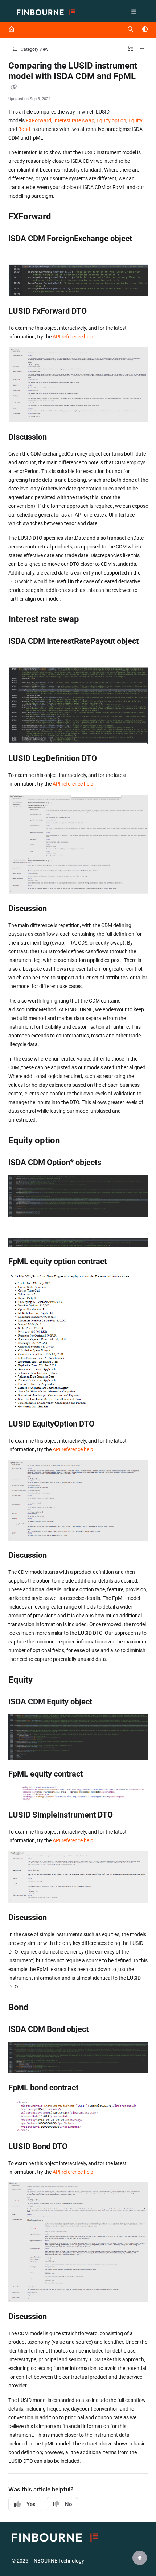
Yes (31, 2504)
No (69, 2504)
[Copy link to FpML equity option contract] (118, 1262)
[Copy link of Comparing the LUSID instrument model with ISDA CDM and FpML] (14, 87)
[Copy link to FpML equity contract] (94, 1775)
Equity (136, 120)
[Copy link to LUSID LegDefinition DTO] (108, 759)
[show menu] (134, 12)
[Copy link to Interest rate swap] (90, 620)
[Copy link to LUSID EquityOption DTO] (106, 1424)
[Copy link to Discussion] (58, 437)
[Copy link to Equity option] (71, 1141)
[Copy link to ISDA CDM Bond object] (100, 2030)
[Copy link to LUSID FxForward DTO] (98, 312)
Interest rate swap (74, 120)
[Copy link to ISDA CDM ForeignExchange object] (20, 252)
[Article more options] (142, 49)
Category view (34, 49)
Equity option (111, 120)
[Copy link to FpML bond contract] (90, 2088)
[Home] (46, 13)
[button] (140, 2558)
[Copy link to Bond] (40, 2008)
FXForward (38, 120)
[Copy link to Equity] (44, 1680)
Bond (24, 129)
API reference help (73, 337)
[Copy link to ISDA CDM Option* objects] (112, 1163)
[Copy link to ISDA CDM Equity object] (103, 1702)
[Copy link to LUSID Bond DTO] (79, 2147)
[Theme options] (145, 30)
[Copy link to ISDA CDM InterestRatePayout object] (20, 655)
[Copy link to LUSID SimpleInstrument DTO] (124, 1815)
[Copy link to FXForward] (62, 217)
